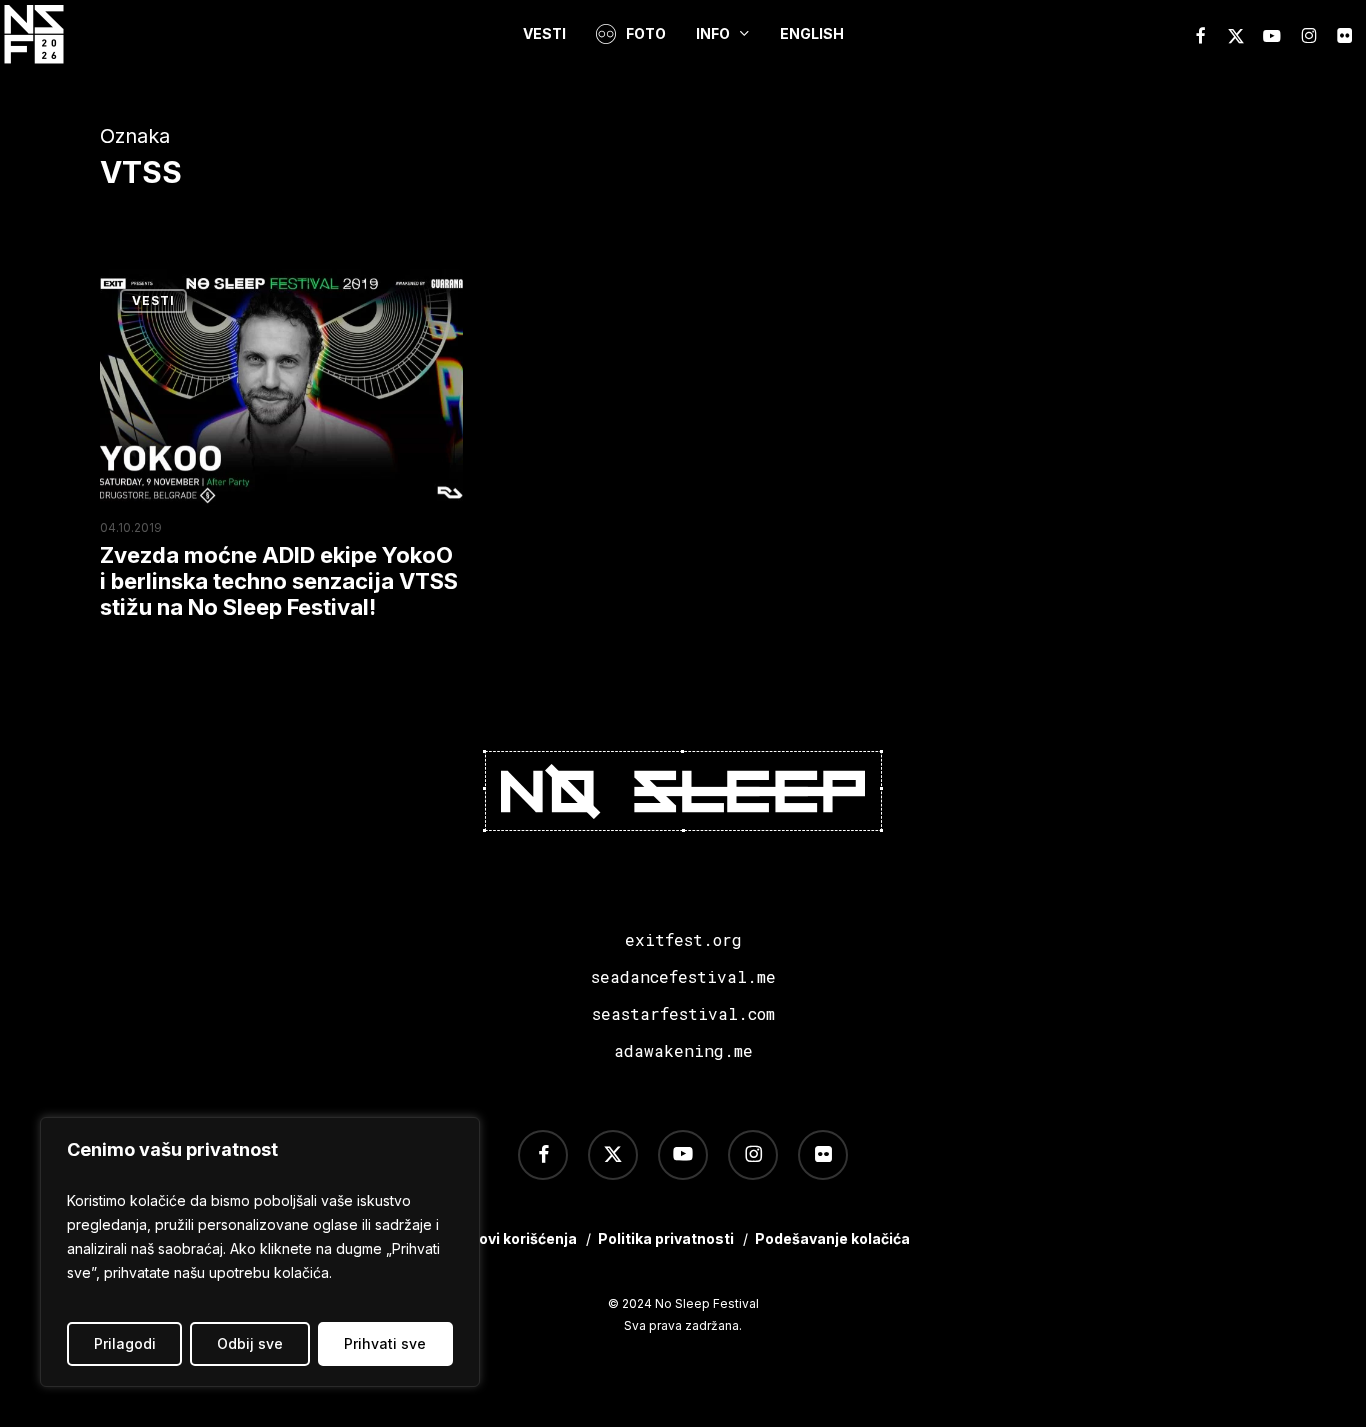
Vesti (153, 300)
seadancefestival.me (683, 976)
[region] (260, 1252)
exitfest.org (683, 939)
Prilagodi (125, 1343)
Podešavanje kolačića (832, 1238)
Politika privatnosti (666, 1238)
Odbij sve (250, 1343)
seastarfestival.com (683, 1013)
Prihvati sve (385, 1343)
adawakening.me (683, 1050)
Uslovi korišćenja (516, 1238)
